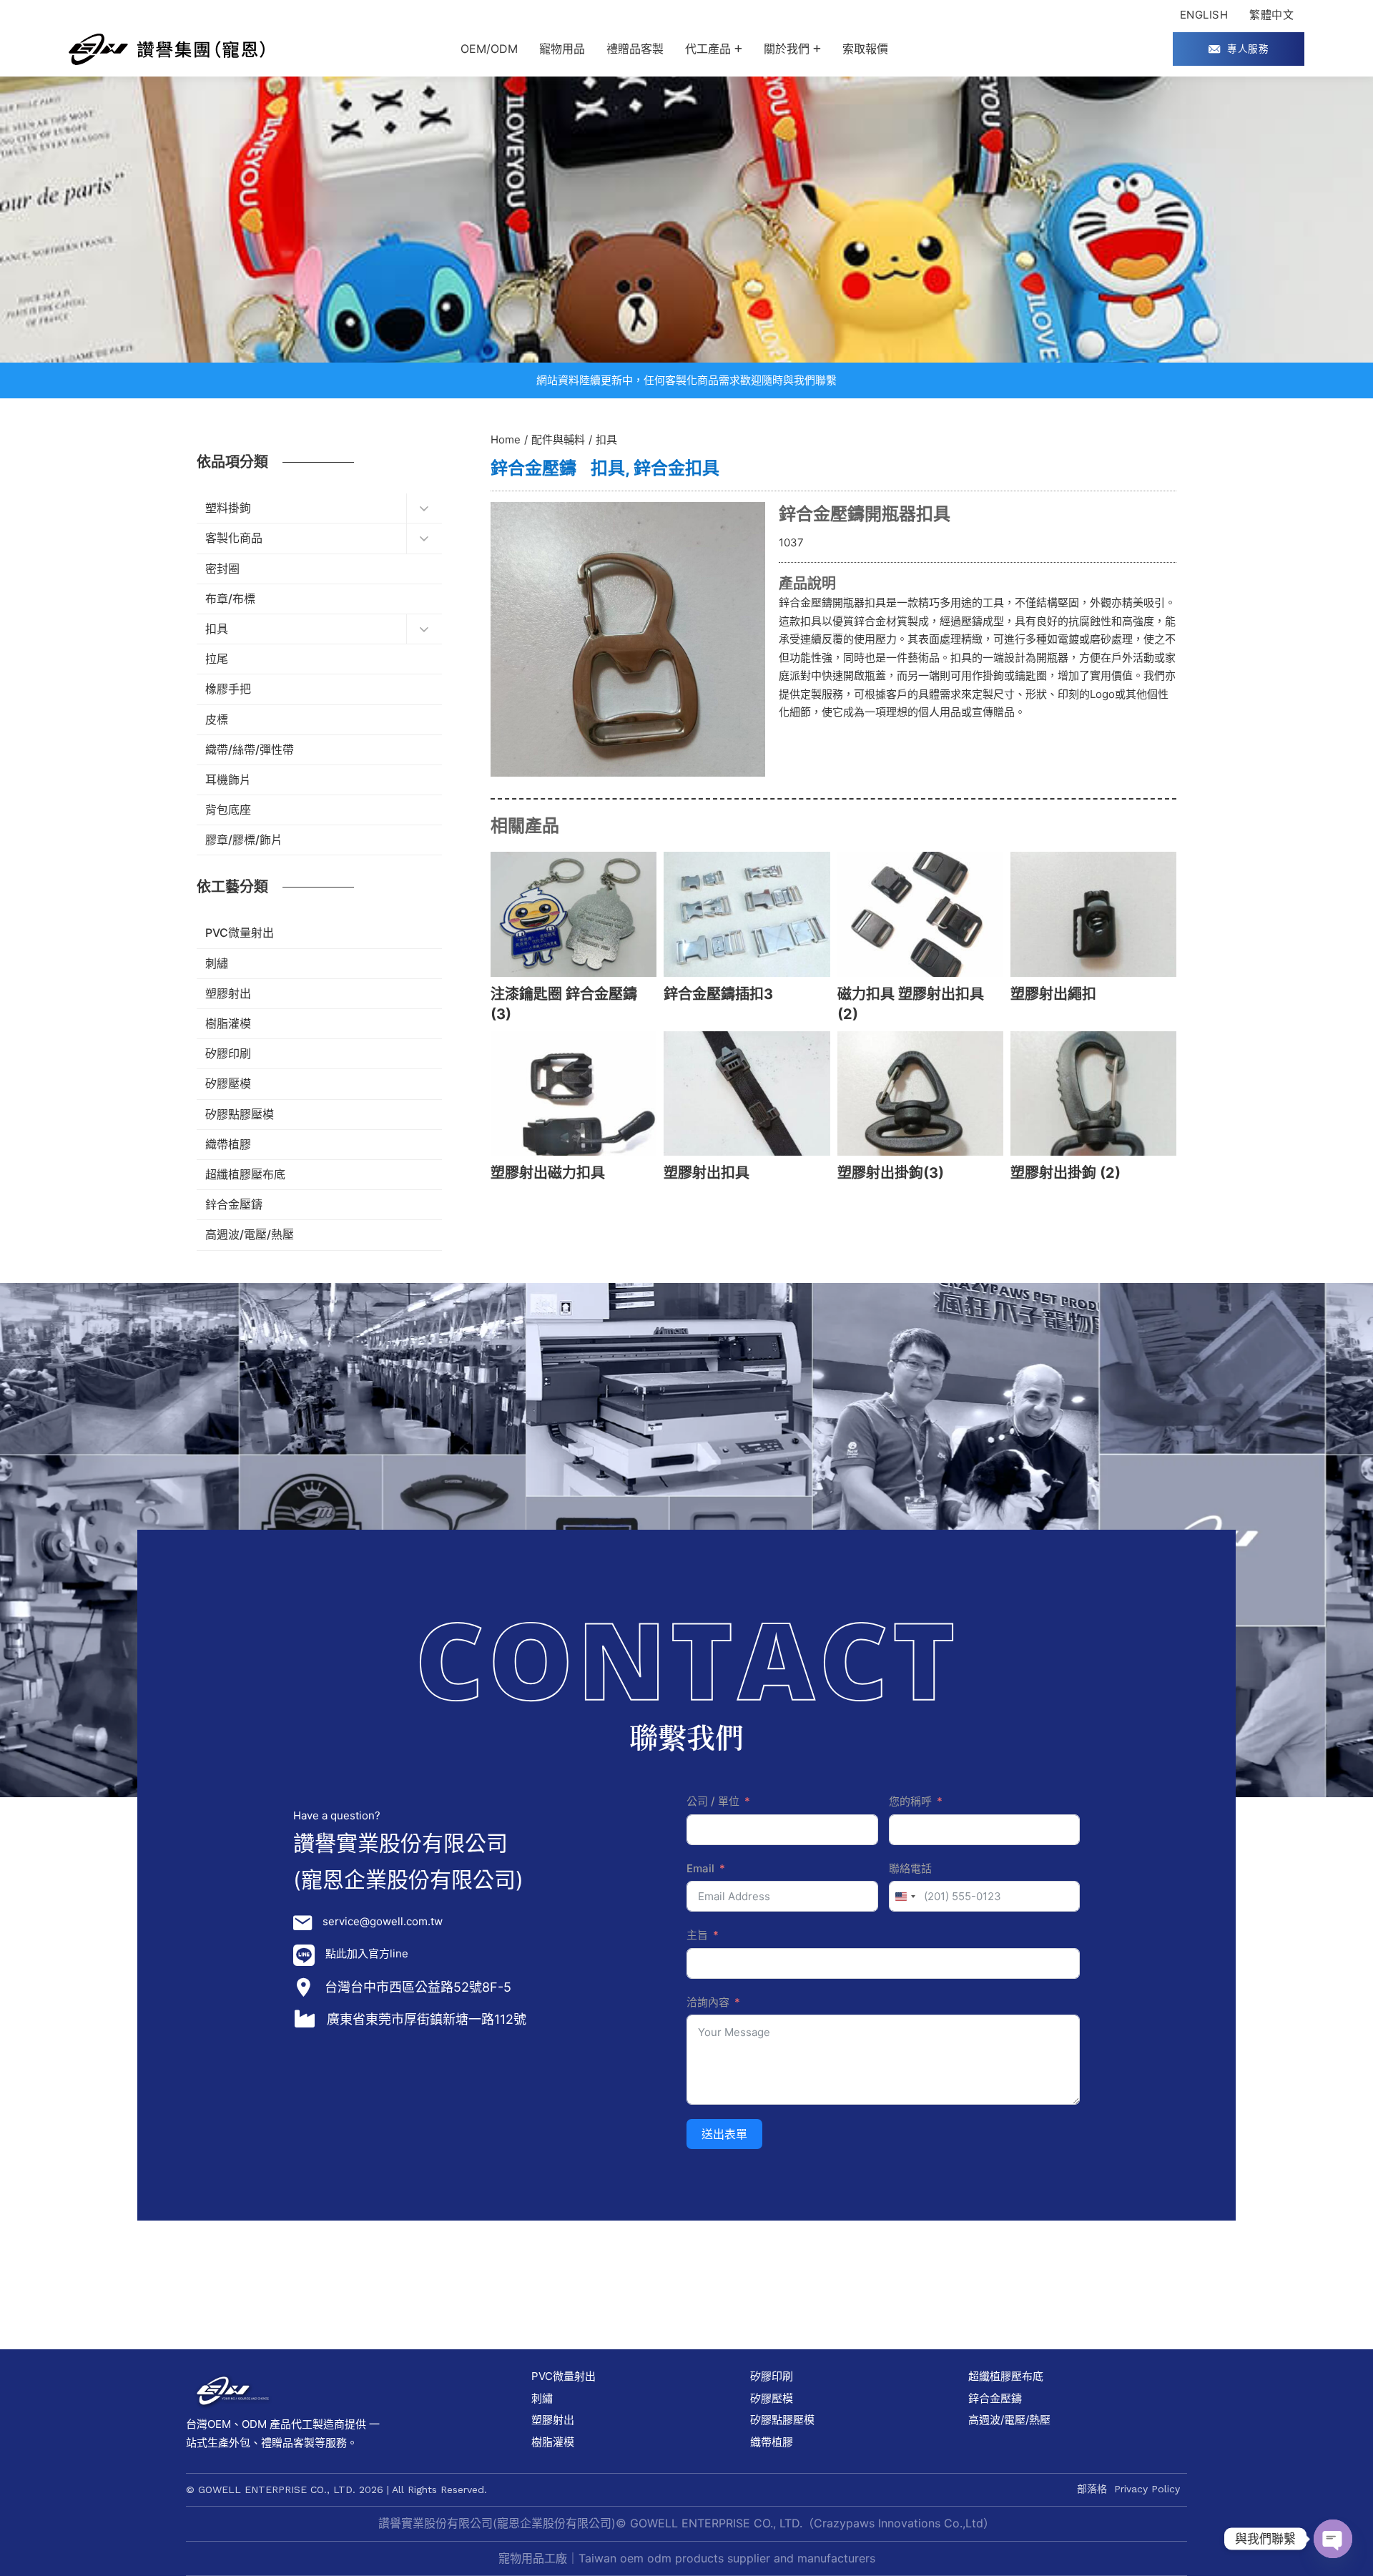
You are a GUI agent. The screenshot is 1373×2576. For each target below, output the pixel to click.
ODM (254, 2424)
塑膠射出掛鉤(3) (891, 1173)
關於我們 (787, 49)
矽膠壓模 (772, 2398)
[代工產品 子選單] (738, 49)
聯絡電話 (910, 1868)
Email (700, 1868)
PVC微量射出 (564, 2376)
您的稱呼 (910, 1801)
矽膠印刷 (772, 2376)
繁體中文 (1271, 15)
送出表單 (724, 2134)
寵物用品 (562, 49)
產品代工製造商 (307, 2424)
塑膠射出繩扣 (1053, 994)
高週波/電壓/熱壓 (1009, 2420)
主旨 (697, 1935)
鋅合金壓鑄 (533, 468)
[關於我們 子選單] (817, 49)
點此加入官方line (367, 1953)
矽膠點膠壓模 (782, 2420)
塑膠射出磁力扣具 (548, 1173)
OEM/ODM (489, 49)
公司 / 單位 (713, 1801)
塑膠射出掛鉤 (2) (1066, 1173)
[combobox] (905, 1896)
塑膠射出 (553, 2420)
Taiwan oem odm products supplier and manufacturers (727, 2558)
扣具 (608, 468)
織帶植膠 (772, 2442)
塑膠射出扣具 (707, 1173)
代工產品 (708, 49)
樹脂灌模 (553, 2442)
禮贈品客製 (635, 49)
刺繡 (542, 2398)
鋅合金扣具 (676, 468)
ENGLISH (1204, 15)
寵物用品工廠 (533, 2558)
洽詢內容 (708, 2002)
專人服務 (1248, 49)
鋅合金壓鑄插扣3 (718, 994)
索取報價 (865, 49)
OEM (219, 2424)
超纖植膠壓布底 (1006, 2376)
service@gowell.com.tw (383, 1921)
